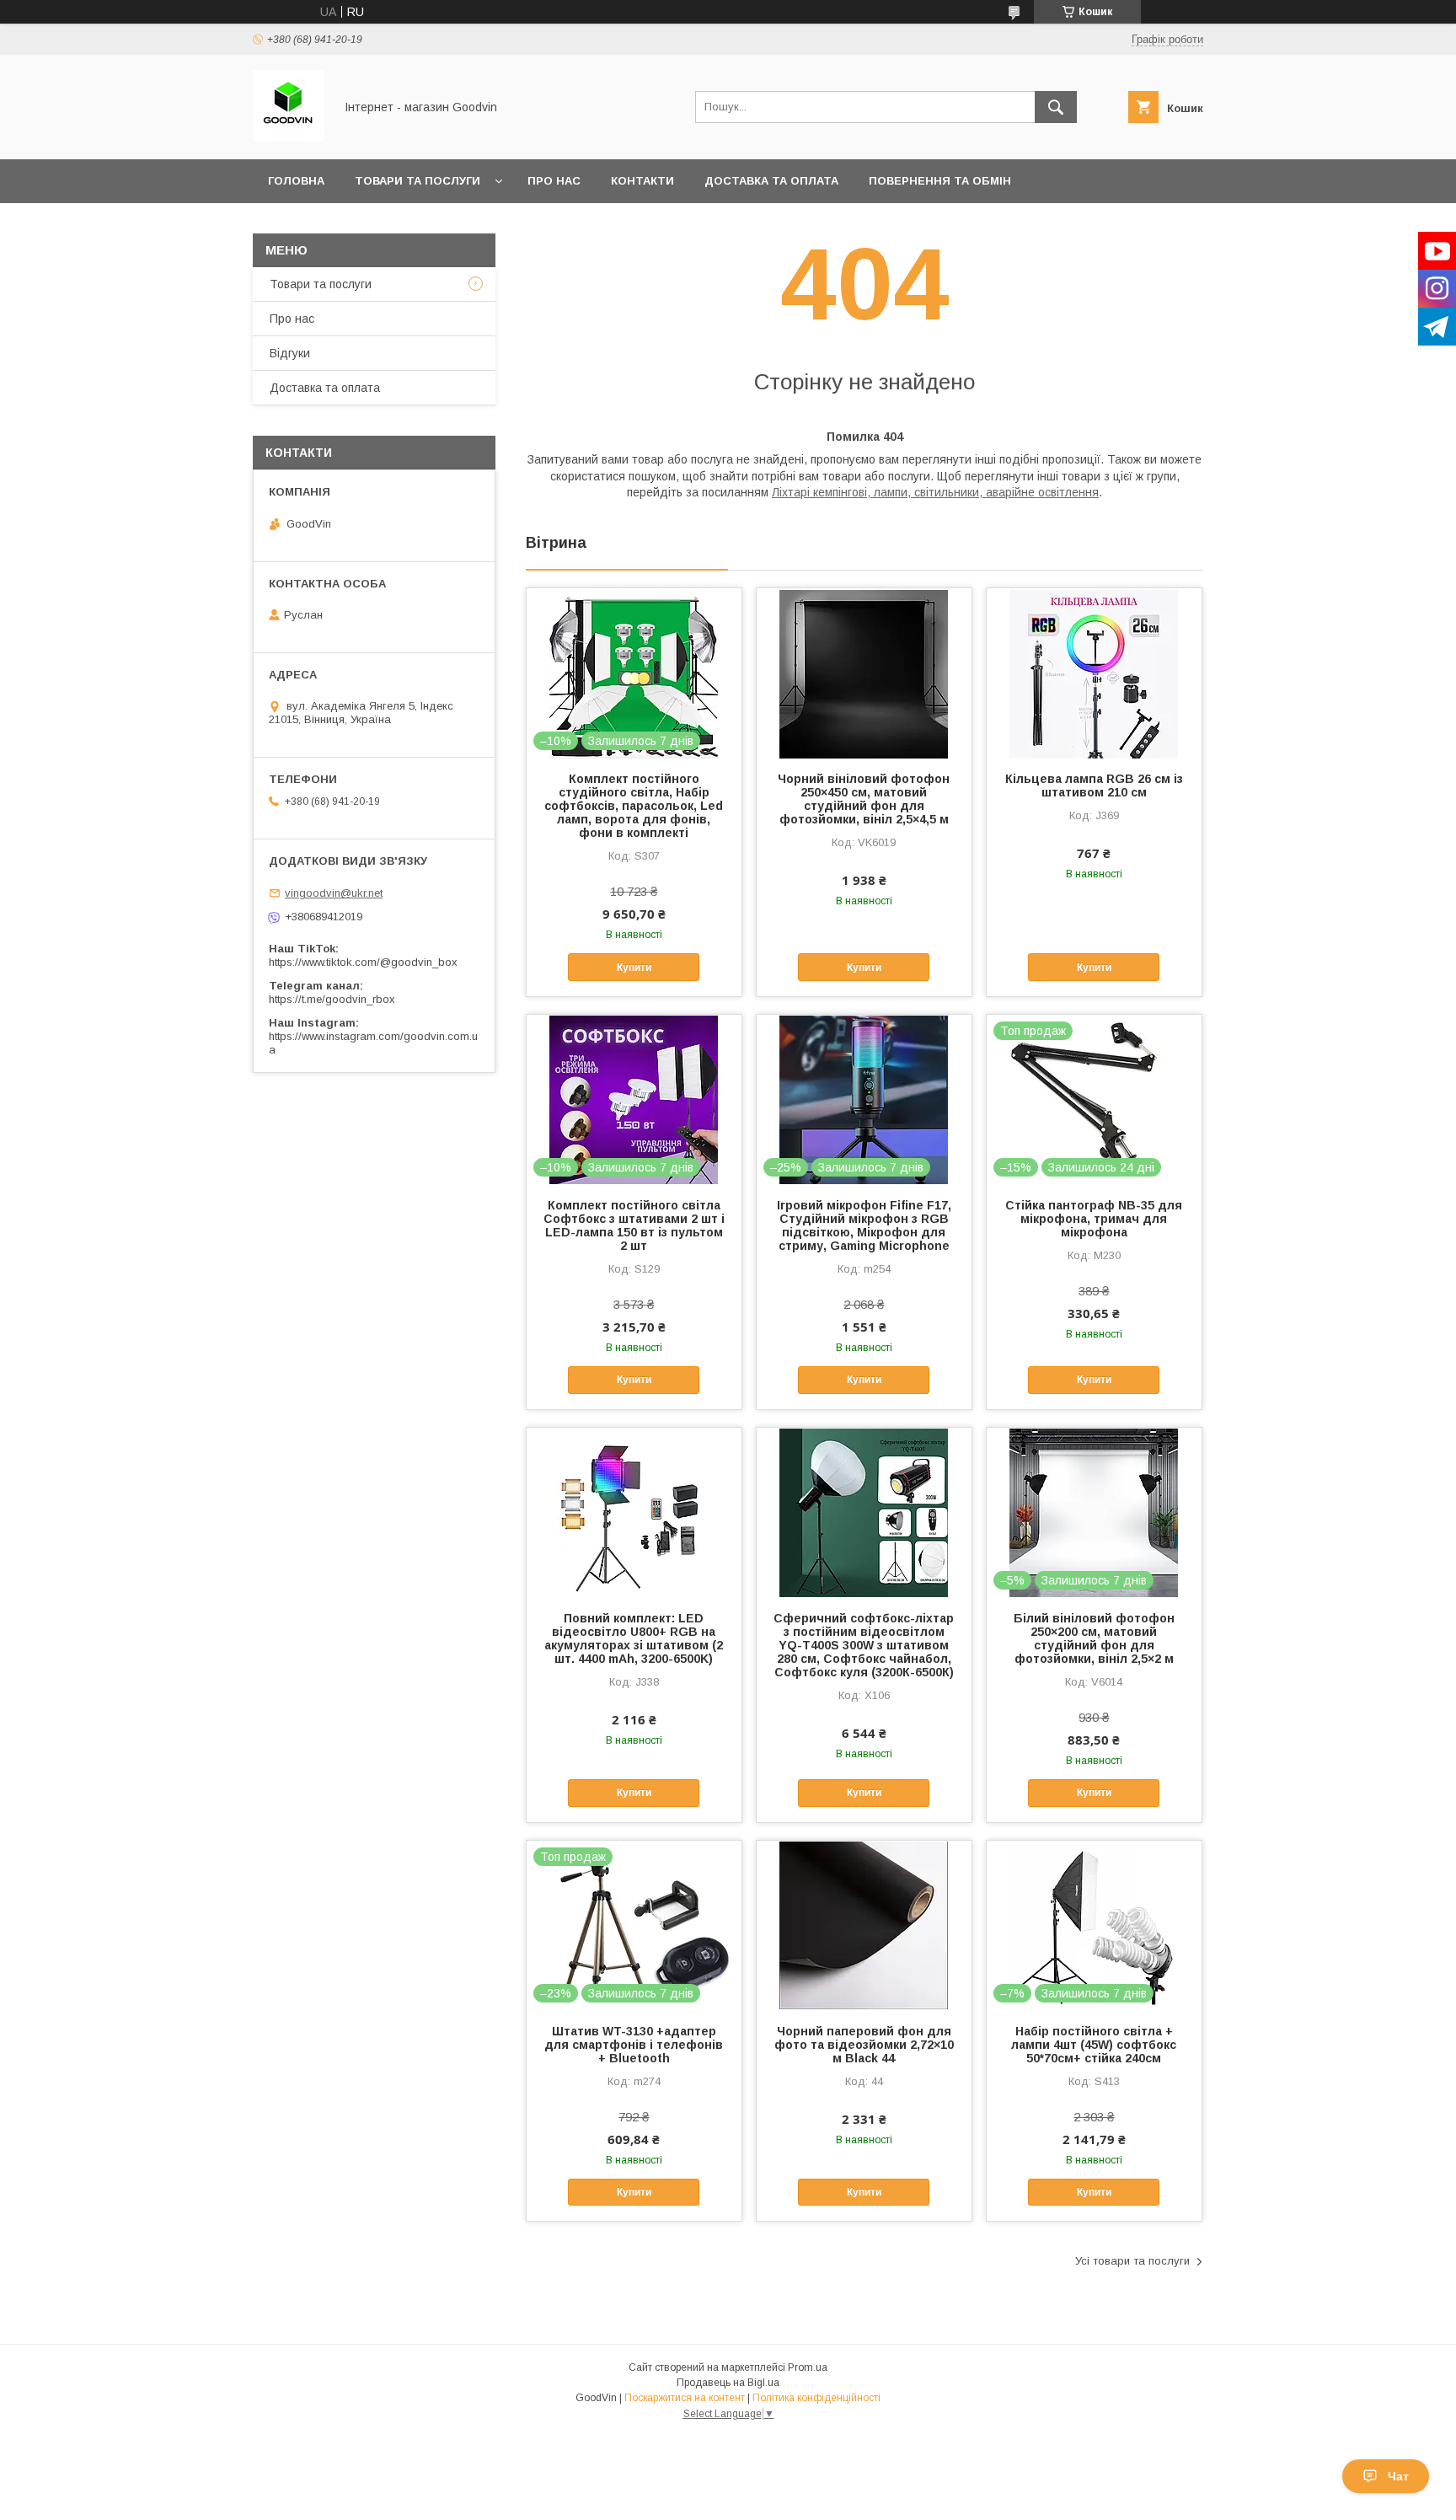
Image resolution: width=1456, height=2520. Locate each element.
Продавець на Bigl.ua (728, 2383)
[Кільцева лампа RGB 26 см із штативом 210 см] (1094, 673)
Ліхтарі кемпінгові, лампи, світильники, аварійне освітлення (935, 492)
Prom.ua (808, 2367)
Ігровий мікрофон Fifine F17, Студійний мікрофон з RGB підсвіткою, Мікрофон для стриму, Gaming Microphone (864, 1225)
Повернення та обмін (940, 181)
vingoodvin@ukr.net (334, 893)
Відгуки (290, 353)
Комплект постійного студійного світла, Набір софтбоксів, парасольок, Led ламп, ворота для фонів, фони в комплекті (634, 806)
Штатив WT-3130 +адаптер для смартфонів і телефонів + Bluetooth (634, 2045)
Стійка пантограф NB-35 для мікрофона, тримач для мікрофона (1094, 1219)
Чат (1398, 2476)
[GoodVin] (289, 137)
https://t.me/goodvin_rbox (332, 999)
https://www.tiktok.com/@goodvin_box (363, 962)
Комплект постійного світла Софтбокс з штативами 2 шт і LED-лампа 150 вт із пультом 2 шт (634, 1225)
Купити (634, 968)
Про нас (554, 181)
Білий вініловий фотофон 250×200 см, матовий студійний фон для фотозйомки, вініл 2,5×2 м (1094, 1638)
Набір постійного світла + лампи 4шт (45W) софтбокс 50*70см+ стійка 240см (1094, 2045)
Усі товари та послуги (1132, 2261)
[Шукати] (1056, 107)
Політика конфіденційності (816, 2398)
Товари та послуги (418, 181)
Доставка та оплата (771, 181)
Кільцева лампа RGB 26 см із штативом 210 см (1094, 785)
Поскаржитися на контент (685, 2398)
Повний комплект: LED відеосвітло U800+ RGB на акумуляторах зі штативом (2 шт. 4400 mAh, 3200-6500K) (634, 1638)
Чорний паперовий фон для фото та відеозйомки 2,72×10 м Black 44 (864, 2045)
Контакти (642, 181)
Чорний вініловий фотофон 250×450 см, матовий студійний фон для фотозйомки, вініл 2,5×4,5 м (864, 799)
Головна (296, 181)
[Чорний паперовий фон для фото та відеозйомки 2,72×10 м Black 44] (864, 1925)
